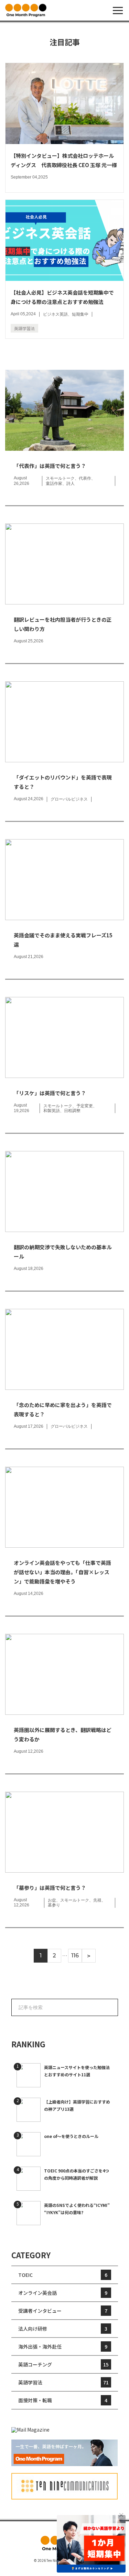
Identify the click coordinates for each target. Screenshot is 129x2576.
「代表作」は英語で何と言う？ (50, 466)
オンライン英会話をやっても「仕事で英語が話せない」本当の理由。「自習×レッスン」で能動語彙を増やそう (62, 1572)
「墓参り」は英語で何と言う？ (50, 1888)
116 (75, 1956)
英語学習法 (24, 328)
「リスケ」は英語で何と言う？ (50, 1093)
